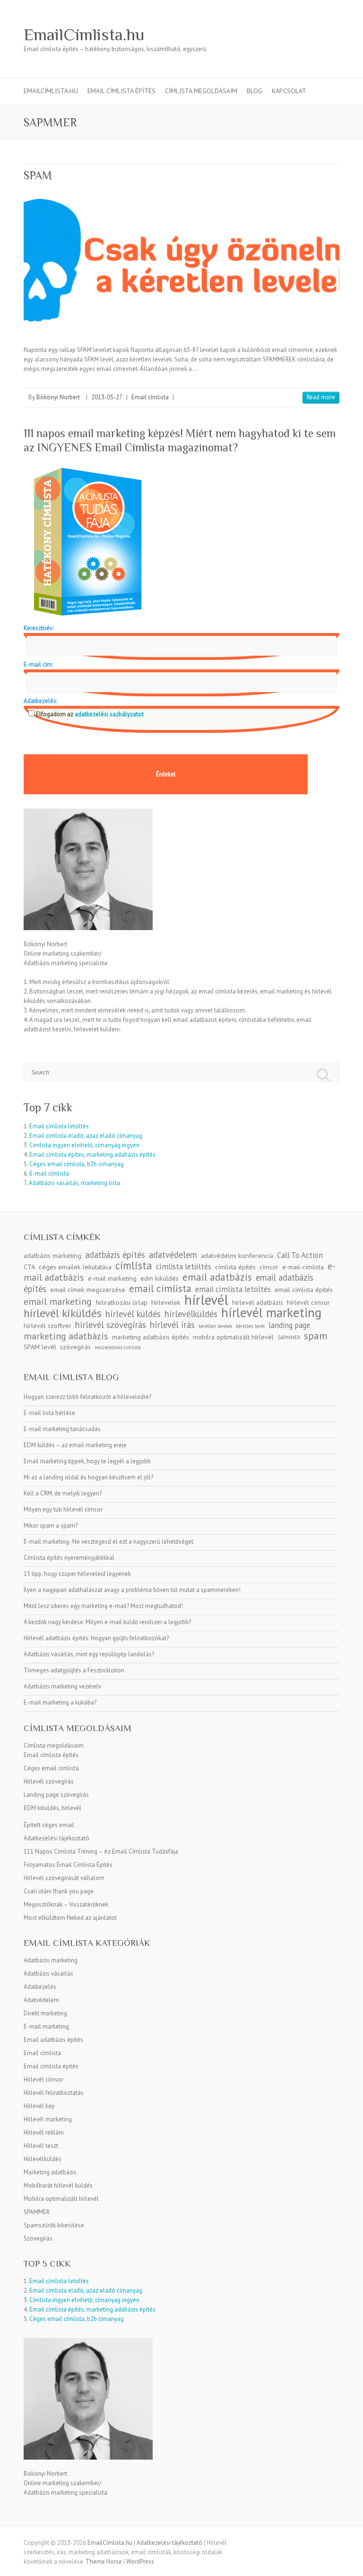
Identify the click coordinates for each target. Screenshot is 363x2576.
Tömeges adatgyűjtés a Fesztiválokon (74, 1670)
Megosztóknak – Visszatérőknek (66, 1904)
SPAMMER (37, 2212)
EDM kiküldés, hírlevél (52, 1808)
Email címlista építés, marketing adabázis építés (92, 1155)
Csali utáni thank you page (59, 1891)
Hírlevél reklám (44, 2132)
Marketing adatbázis (50, 2172)
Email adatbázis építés (53, 2040)
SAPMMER (289, 1337)
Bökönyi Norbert (58, 397)
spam (316, 1336)
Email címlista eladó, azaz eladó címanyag (86, 1136)
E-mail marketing (46, 2027)
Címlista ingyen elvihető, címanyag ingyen (84, 1145)
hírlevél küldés (133, 1314)
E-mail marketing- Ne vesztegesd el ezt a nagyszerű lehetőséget (108, 1542)
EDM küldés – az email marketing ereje (75, 1445)
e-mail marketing (112, 1278)
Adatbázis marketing (51, 1960)
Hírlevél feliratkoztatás (54, 2093)
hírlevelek (166, 1302)
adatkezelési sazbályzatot (108, 714)
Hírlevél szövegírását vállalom (64, 1878)
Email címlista (150, 397)
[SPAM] (181, 260)
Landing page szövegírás (56, 1795)
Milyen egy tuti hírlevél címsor (63, 1509)
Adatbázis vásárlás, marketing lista (74, 1183)
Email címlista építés (51, 1755)
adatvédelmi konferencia (237, 1256)
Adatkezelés (40, 1987)
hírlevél (206, 1300)
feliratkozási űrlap (121, 1302)
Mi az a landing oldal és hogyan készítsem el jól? (88, 1477)
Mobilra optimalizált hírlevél (61, 2199)
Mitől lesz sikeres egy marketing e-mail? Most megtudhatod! (103, 1606)
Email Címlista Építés (121, 91)
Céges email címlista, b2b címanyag (77, 1164)
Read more (321, 397)
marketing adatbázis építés (151, 1337)
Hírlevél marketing (48, 2119)
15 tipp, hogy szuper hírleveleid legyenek (77, 1574)
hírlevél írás (172, 1325)
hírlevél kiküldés (63, 1313)
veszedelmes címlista (118, 1347)
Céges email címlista (51, 1768)
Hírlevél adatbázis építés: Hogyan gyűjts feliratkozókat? (96, 1638)
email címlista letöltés (233, 1289)
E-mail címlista (49, 1174)
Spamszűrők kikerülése (54, 2225)
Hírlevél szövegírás (49, 1781)
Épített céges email (49, 1825)
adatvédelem (173, 1255)
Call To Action (300, 1255)
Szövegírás (38, 2238)
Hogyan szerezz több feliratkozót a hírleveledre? (87, 1397)
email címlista (160, 1288)
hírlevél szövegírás (111, 1325)
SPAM (38, 175)
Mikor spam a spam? (51, 1525)
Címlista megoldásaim (201, 91)
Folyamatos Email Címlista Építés (68, 1865)
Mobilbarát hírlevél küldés (58, 2185)
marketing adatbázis (66, 1336)
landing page (289, 1325)
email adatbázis (217, 1277)
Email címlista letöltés (59, 1126)
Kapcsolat (289, 91)
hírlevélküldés (191, 1314)
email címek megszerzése (88, 1290)
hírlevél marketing (271, 1312)
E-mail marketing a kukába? (60, 1702)
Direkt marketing (45, 2013)
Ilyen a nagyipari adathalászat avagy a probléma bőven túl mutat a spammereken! (132, 1590)
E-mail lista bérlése (49, 1413)
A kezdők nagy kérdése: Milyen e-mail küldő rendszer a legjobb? (107, 1622)
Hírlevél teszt (41, 2146)
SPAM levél (40, 1347)
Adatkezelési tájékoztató (56, 1838)
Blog (255, 91)
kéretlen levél (250, 1326)
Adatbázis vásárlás (48, 1974)
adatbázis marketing (52, 1256)
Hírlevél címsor (43, 2079)
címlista (134, 1265)
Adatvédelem (41, 2000)
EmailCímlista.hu (84, 35)
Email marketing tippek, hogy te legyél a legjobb (87, 1461)
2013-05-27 (107, 397)
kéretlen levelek (215, 1326)
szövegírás (75, 1347)
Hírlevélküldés (43, 2159)
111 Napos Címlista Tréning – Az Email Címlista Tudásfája (101, 1851)
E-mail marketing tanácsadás (62, 1429)
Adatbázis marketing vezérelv (62, 1686)
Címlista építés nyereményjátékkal (69, 1558)
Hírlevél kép (39, 2106)
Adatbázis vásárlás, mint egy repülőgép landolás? (89, 1654)
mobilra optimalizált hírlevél (233, 1337)
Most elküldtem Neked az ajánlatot (70, 1918)
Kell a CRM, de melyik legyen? (63, 1493)
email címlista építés (304, 1290)
